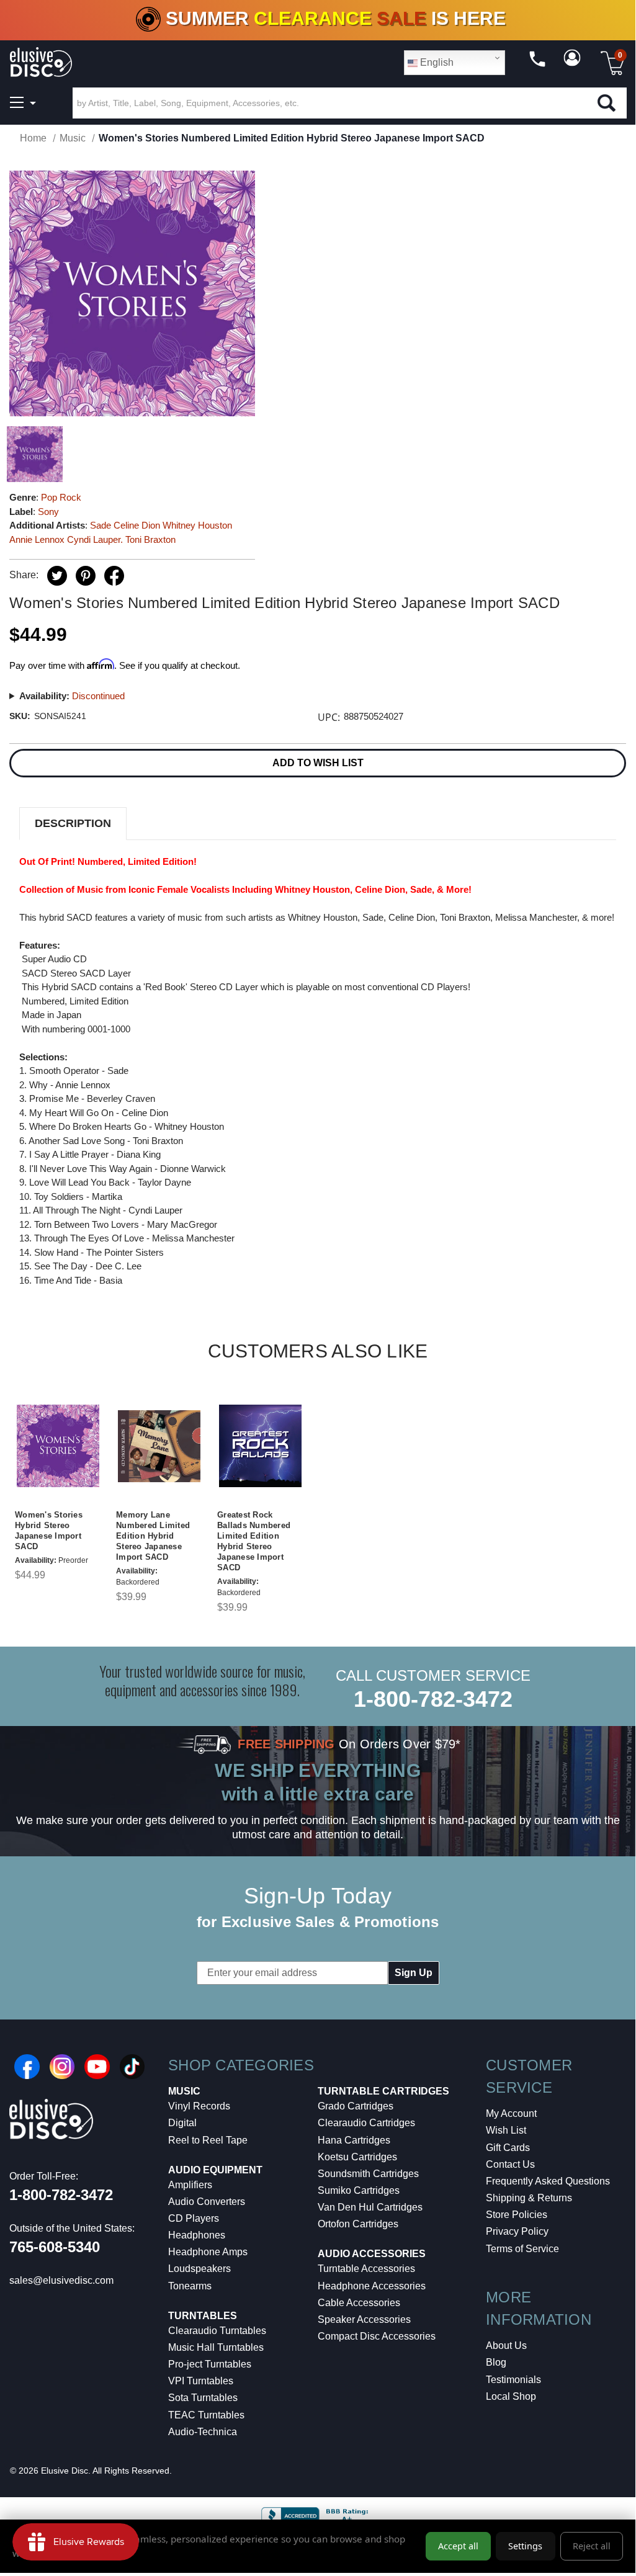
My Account (511, 2113)
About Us (506, 2346)
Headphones (197, 2235)
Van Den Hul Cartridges (370, 2207)
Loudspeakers (199, 2269)
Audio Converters (207, 2202)
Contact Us (510, 2164)
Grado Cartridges (356, 2106)
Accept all (458, 2546)
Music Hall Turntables (216, 2347)
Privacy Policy (517, 2231)
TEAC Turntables (206, 2415)
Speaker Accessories (364, 2319)
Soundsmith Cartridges (368, 2174)
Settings (525, 2546)
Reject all (592, 2546)
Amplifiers (190, 2185)
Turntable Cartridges (383, 2091)
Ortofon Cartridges (358, 2224)
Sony (48, 512)
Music (184, 2091)
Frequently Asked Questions (548, 2181)
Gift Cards (508, 2148)
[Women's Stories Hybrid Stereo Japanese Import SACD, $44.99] (58, 1446)
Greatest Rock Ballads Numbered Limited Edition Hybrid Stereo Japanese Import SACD (254, 1541)
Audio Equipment (215, 2170)
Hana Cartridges (354, 2140)
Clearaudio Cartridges (366, 2123)
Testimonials (513, 2380)
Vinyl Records (199, 2106)
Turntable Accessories (366, 2269)
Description (73, 823)
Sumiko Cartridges (359, 2190)
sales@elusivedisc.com (61, 2280)
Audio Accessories (372, 2254)
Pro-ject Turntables (210, 2364)
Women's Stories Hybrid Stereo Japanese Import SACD (49, 1531)
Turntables (203, 2316)
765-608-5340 (55, 2247)
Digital (182, 2123)
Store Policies (517, 2215)
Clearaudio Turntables (217, 2331)
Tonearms (190, 2286)
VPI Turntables (201, 2381)
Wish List (506, 2130)
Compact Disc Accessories (377, 2336)
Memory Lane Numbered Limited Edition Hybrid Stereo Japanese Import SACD (153, 1536)
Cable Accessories (359, 2303)
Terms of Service (522, 2249)
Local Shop (511, 2396)
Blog (496, 2362)
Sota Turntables (203, 2398)
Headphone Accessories (372, 2286)
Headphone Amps (208, 2252)
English (436, 62)
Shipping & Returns (529, 2198)
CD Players (194, 2218)
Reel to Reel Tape (208, 2140)
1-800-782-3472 (433, 1699)
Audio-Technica (203, 2432)
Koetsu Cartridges (357, 2157)
